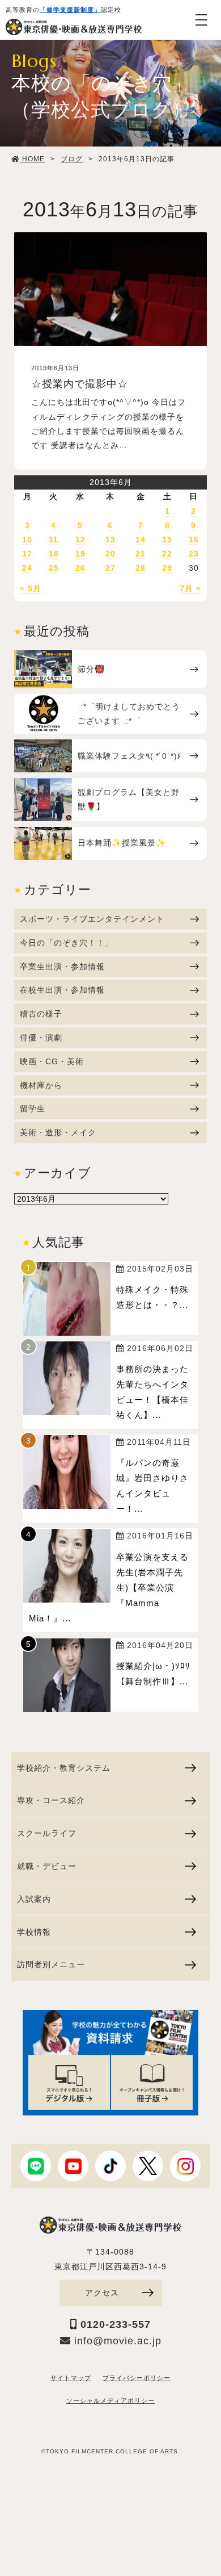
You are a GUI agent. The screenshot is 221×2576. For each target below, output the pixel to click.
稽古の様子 (41, 1014)
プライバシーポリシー (137, 2378)
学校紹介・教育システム (64, 1768)
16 (194, 540)
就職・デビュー (47, 1866)
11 (54, 540)
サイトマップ (71, 2378)
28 (141, 568)
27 (110, 568)
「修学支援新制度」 (70, 10)
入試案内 (34, 1899)
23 (194, 554)
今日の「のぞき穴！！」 (67, 943)
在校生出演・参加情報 (62, 990)
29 (167, 568)
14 (141, 540)
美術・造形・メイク (58, 1132)
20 (110, 554)
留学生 (33, 1109)
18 (54, 554)
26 (80, 568)
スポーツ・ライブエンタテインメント (92, 919)
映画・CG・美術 (52, 1061)
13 (110, 540)
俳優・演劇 (41, 1038)
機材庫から (41, 1085)
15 (167, 540)
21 (141, 554)
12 (80, 540)
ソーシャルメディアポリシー (110, 2401)
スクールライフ (47, 1833)
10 (27, 540)
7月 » (190, 588)
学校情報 (34, 1932)
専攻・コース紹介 (51, 1800)
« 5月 (31, 588)
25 (54, 568)
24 (27, 568)
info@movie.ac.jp (116, 2341)
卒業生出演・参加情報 (62, 967)
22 (167, 554)
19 (80, 554)
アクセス (102, 2293)
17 (27, 554)
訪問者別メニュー (51, 1964)
